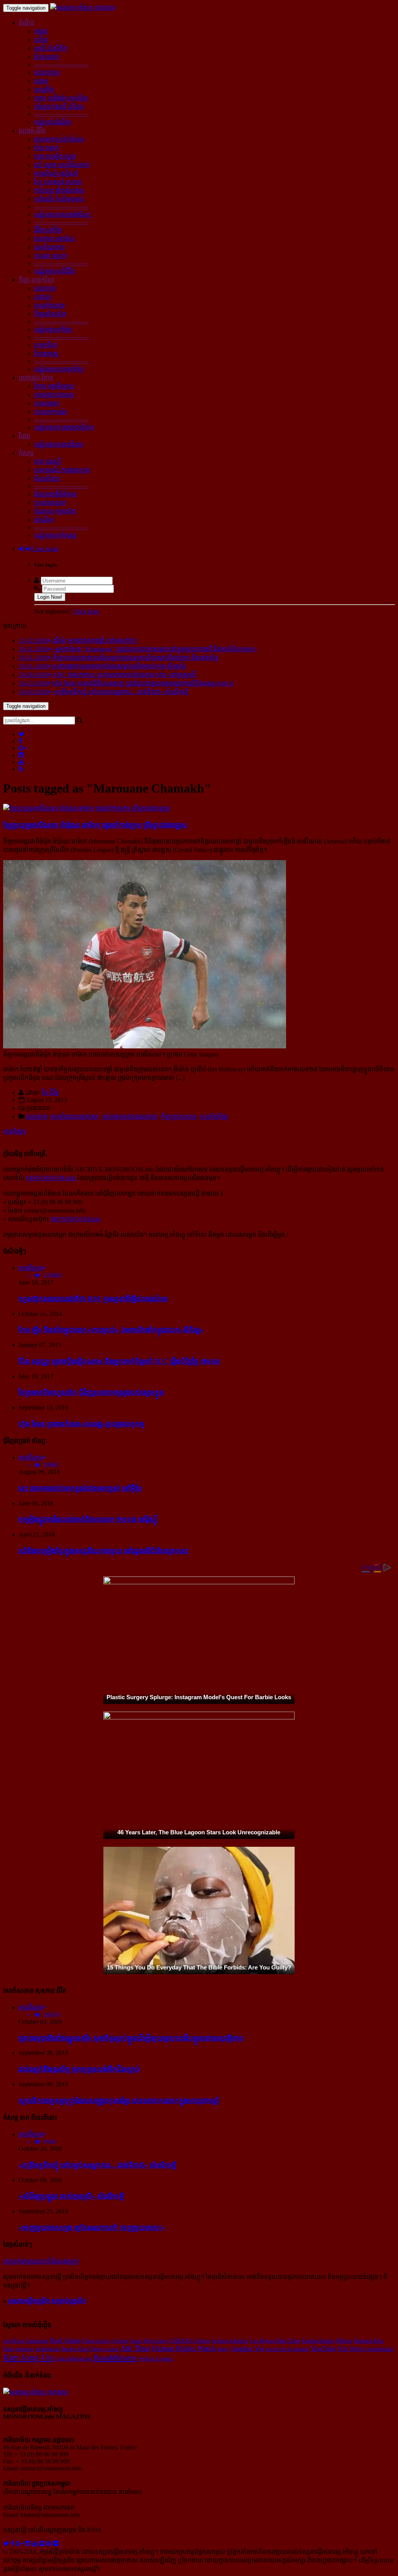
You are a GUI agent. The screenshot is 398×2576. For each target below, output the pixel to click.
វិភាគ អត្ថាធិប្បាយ (54, 386)
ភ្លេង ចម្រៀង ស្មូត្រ (55, 156)
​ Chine (293, 2341)
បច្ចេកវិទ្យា (46, 345)
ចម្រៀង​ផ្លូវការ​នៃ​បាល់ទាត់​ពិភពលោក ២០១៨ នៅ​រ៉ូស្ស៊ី (88, 1519)
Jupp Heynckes (149, 2341)
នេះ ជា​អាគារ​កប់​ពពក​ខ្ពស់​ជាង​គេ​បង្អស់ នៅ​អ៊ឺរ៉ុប (80, 1488)
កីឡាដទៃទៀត (50, 314)
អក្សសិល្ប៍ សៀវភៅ (56, 173)
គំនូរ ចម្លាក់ (47, 148)
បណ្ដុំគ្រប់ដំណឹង (53, 122)
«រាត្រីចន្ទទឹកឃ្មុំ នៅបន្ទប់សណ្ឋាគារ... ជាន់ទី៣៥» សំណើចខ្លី (98, 2165)
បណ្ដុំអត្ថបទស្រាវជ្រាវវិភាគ (64, 427)
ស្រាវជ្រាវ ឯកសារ (54, 395)
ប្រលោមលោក (50, 503)
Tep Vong (350, 2349)
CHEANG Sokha (190, 2340)
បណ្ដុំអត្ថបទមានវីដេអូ (58, 444)
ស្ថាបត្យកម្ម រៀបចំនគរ (59, 139)
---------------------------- (61, 64)
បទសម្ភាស (47, 403)
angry (223, 2349)
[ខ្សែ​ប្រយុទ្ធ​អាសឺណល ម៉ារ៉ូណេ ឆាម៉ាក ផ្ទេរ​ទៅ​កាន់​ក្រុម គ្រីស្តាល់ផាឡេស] (87, 808)
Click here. (86, 611)
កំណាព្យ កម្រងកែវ (55, 511)
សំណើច (44, 520)
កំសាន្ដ (26, 453)
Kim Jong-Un (28, 2358)
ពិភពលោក (47, 57)
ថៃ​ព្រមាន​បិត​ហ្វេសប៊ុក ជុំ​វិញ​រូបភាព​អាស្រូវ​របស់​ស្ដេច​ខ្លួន (91, 1392)
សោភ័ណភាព (50, 247)
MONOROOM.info (51, 1178)
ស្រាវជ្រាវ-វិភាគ (36, 378)
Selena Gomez (156, 2359)
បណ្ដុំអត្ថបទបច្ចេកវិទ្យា (59, 369)
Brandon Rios (369, 2341)
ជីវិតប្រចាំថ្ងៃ (48, 230)
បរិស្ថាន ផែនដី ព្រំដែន (59, 107)
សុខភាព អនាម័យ (54, 239)
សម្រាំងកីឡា (214, 1117)
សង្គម (41, 81)
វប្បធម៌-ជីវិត (32, 131)
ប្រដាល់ (43, 297)
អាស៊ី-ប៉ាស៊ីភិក (51, 48)
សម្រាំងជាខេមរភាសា (75, 1117)
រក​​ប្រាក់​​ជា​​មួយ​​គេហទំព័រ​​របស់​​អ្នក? (41, 2261)
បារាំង (41, 40)
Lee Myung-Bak (268, 2341)
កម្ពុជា (41, 31)
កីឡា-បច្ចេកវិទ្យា (37, 280)
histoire (25, 2349)
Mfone (344, 2341)
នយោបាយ (47, 72)
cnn (7, 2341)
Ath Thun (135, 2348)
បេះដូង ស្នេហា (51, 256)
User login (45, 549)
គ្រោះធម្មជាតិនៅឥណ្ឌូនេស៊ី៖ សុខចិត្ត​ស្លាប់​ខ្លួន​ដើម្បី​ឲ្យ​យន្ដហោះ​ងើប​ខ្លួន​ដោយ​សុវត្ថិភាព (131, 2038)
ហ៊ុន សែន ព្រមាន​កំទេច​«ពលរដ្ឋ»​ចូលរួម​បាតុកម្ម (82, 1424)
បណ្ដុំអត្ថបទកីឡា (53, 329)
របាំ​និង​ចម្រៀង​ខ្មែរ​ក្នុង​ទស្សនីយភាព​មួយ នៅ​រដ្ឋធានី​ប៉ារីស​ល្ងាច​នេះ (104, 1551)
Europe (121, 2341)
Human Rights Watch (184, 2348)
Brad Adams (65, 2340)
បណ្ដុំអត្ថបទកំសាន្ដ (55, 535)
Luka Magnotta (73, 2359)
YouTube (323, 2348)
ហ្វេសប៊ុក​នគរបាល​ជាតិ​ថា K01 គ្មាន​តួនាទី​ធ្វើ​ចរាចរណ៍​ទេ (93, 1299)
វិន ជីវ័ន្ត (51, 1092)
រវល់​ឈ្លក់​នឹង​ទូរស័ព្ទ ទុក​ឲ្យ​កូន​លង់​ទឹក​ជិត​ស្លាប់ (79, 2069)
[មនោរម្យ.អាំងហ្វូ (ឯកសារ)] (83, 8)
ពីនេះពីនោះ (47, 479)
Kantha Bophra (318, 2341)
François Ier (97, 2341)
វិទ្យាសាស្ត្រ (46, 354)
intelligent (48, 2349)
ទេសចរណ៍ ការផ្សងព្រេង (62, 470)
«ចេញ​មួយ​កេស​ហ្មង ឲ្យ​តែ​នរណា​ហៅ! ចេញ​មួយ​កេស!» (92, 2227)
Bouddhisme (115, 2358)
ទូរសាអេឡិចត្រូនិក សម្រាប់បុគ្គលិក (47, 2301)
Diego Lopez (105, 2349)
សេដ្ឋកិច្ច (44, 90)
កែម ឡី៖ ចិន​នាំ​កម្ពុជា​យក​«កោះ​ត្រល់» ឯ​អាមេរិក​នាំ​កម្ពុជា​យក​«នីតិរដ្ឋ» (111, 1330)
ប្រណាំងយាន (50, 305)
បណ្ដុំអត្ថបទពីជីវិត (55, 271)
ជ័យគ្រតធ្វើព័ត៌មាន (56, 494)
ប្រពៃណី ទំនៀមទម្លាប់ (59, 199)
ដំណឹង (26, 23)
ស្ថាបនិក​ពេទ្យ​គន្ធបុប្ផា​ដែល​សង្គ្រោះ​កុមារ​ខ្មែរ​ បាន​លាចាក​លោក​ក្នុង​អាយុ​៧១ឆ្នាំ (119, 2101)
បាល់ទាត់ (45, 288)
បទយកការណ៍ (51, 412)
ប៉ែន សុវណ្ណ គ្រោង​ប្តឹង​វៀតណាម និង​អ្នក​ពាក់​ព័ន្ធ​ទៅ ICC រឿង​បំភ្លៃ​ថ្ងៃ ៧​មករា (120, 1361)
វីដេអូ (24, 436)
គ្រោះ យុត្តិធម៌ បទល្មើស (61, 98)
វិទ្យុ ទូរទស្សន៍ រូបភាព (58, 182)
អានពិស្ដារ (15, 1131)
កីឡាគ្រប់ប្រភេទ (179, 1117)
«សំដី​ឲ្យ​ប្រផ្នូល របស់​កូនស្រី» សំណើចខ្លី (71, 2196)
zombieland (379, 2349)
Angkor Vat (248, 2348)
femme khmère (230, 2341)
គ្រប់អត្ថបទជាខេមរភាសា (130, 1117)
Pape (9, 2349)
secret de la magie (287, 2349)
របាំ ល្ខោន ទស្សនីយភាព (62, 165)
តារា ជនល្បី (48, 461)
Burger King (75, 2349)
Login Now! (50, 597)
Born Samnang (31, 2341)
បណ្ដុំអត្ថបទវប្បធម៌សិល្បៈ (63, 215)
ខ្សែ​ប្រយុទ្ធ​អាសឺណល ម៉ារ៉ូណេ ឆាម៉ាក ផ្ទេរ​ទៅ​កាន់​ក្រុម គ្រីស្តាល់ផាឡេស (95, 825)
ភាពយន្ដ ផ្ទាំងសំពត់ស (59, 190)
